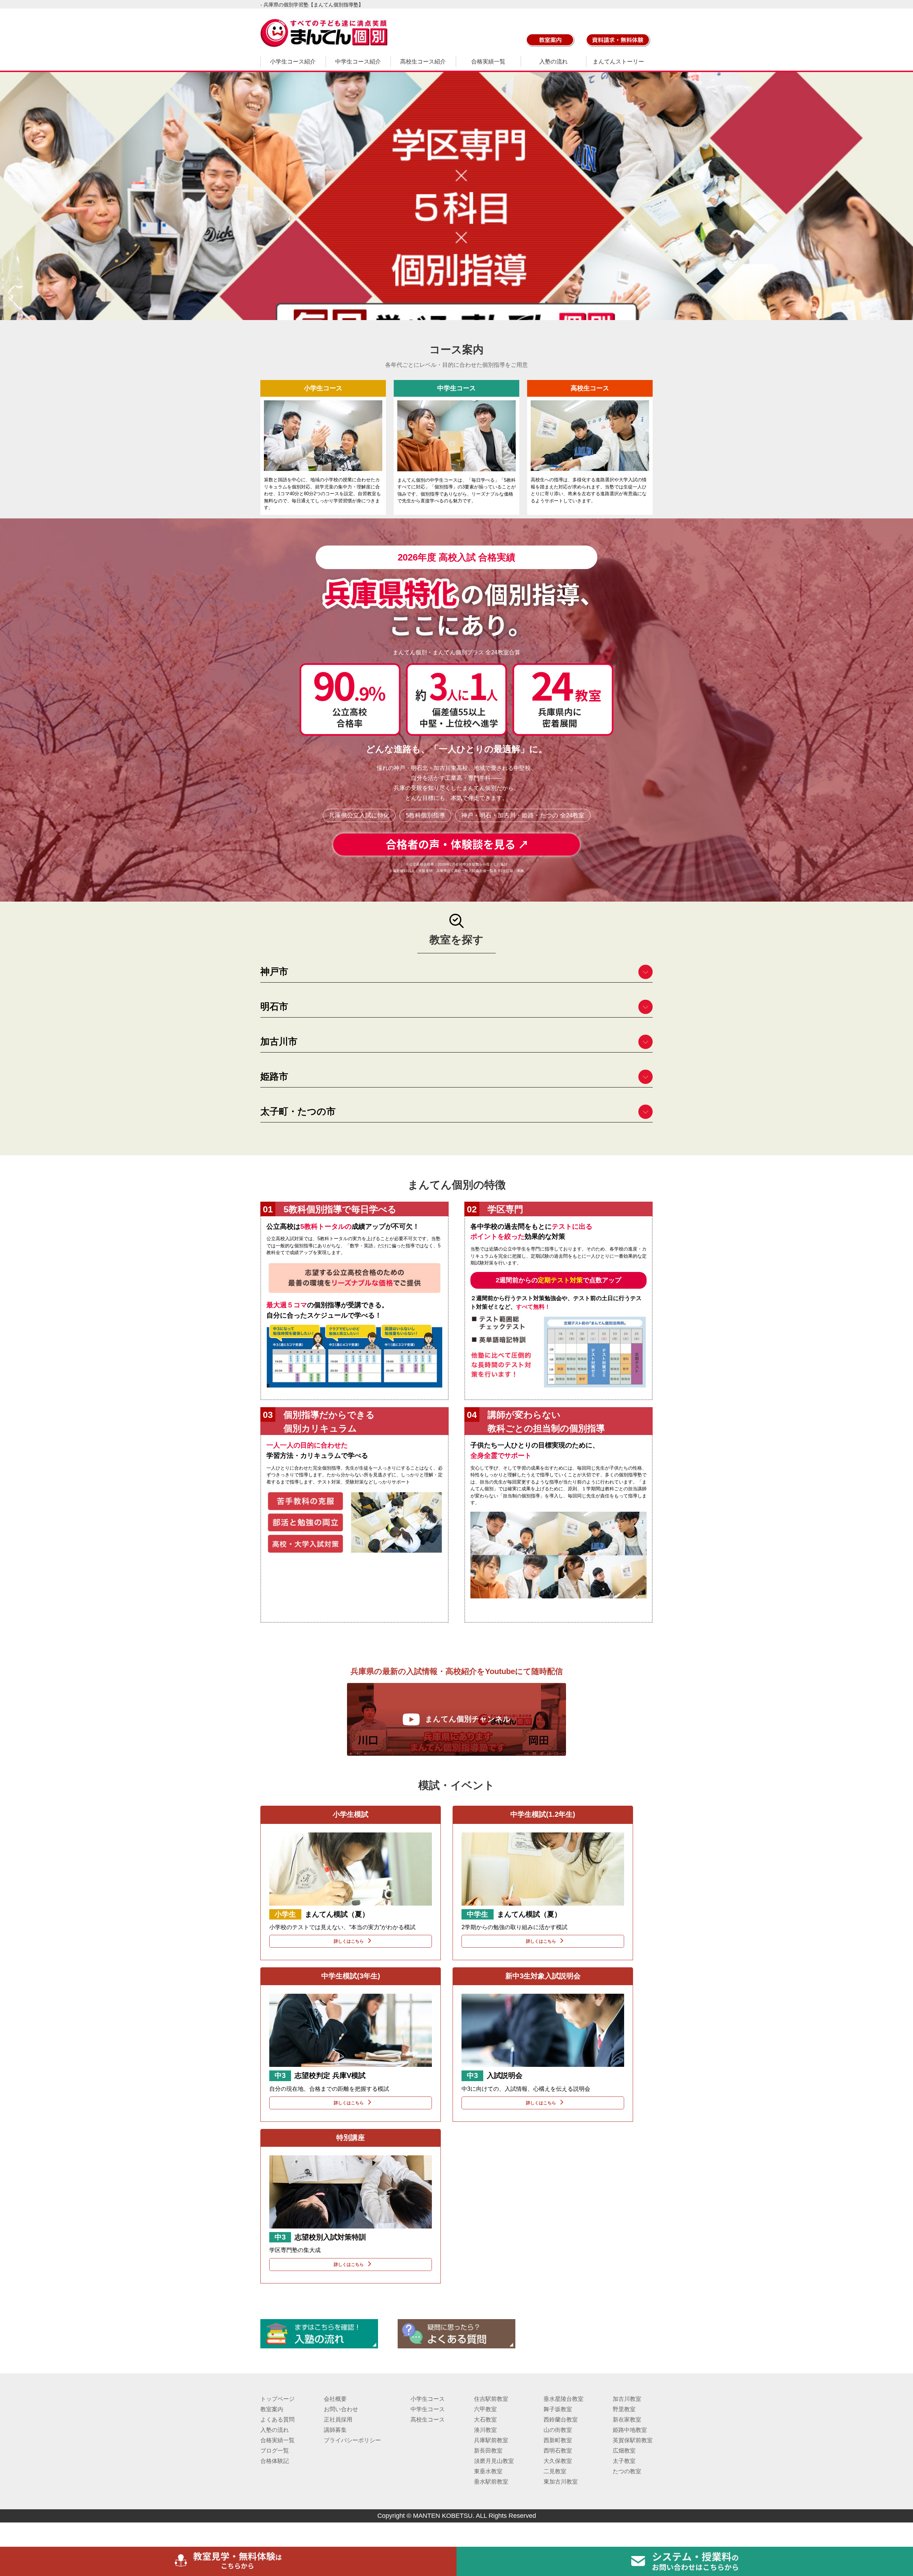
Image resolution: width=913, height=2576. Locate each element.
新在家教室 (627, 2420)
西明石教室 (558, 2451)
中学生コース (428, 2409)
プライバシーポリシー (352, 2440)
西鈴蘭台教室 (561, 2420)
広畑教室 (624, 2451)
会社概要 (335, 2399)
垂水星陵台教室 (563, 2399)
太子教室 (624, 2461)
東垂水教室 (488, 2471)
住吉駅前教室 (491, 2399)
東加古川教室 (561, 2482)
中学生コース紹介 (358, 62)
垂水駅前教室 (491, 2482)
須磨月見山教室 (494, 2461)
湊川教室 (485, 2430)
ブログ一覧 (275, 2451)
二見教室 (555, 2471)
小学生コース (428, 2399)
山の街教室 (558, 2430)
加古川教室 (627, 2399)
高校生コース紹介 (423, 62)
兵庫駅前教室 (491, 2440)
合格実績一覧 (488, 62)
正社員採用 (338, 2420)
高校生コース (428, 2420)
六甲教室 (485, 2409)
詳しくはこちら (349, 1941)
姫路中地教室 (630, 2430)
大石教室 (485, 2420)
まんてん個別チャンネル (468, 1719)
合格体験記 (275, 2461)
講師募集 (335, 2430)
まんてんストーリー (618, 62)
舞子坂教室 (558, 2409)
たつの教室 (627, 2471)
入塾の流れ (554, 62)
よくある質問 (277, 2420)
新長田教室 (488, 2451)
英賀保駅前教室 (633, 2440)
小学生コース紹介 (293, 62)
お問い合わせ (341, 2409)
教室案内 (272, 2409)
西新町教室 (558, 2440)
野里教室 (624, 2409)
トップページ (277, 2399)
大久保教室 (558, 2461)
